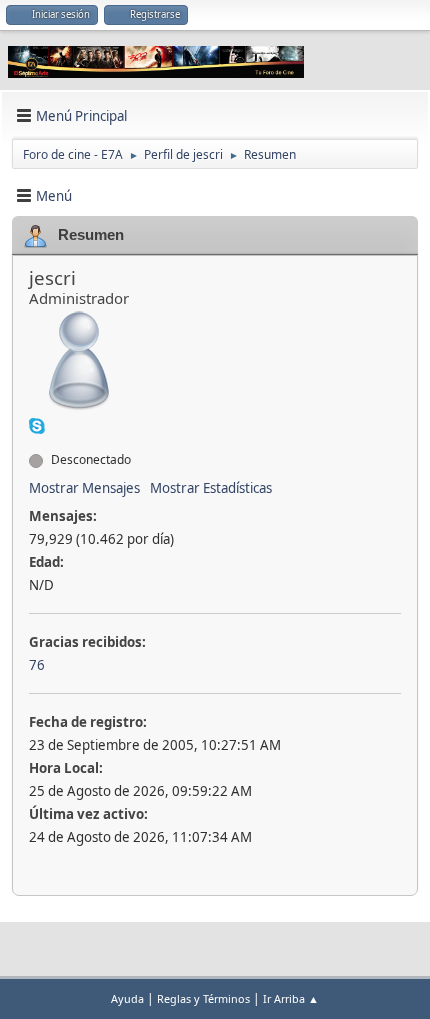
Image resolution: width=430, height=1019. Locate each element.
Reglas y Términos (203, 998)
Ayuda (127, 998)
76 (37, 665)
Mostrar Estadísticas (211, 488)
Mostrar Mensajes (84, 488)
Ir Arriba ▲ (291, 998)
